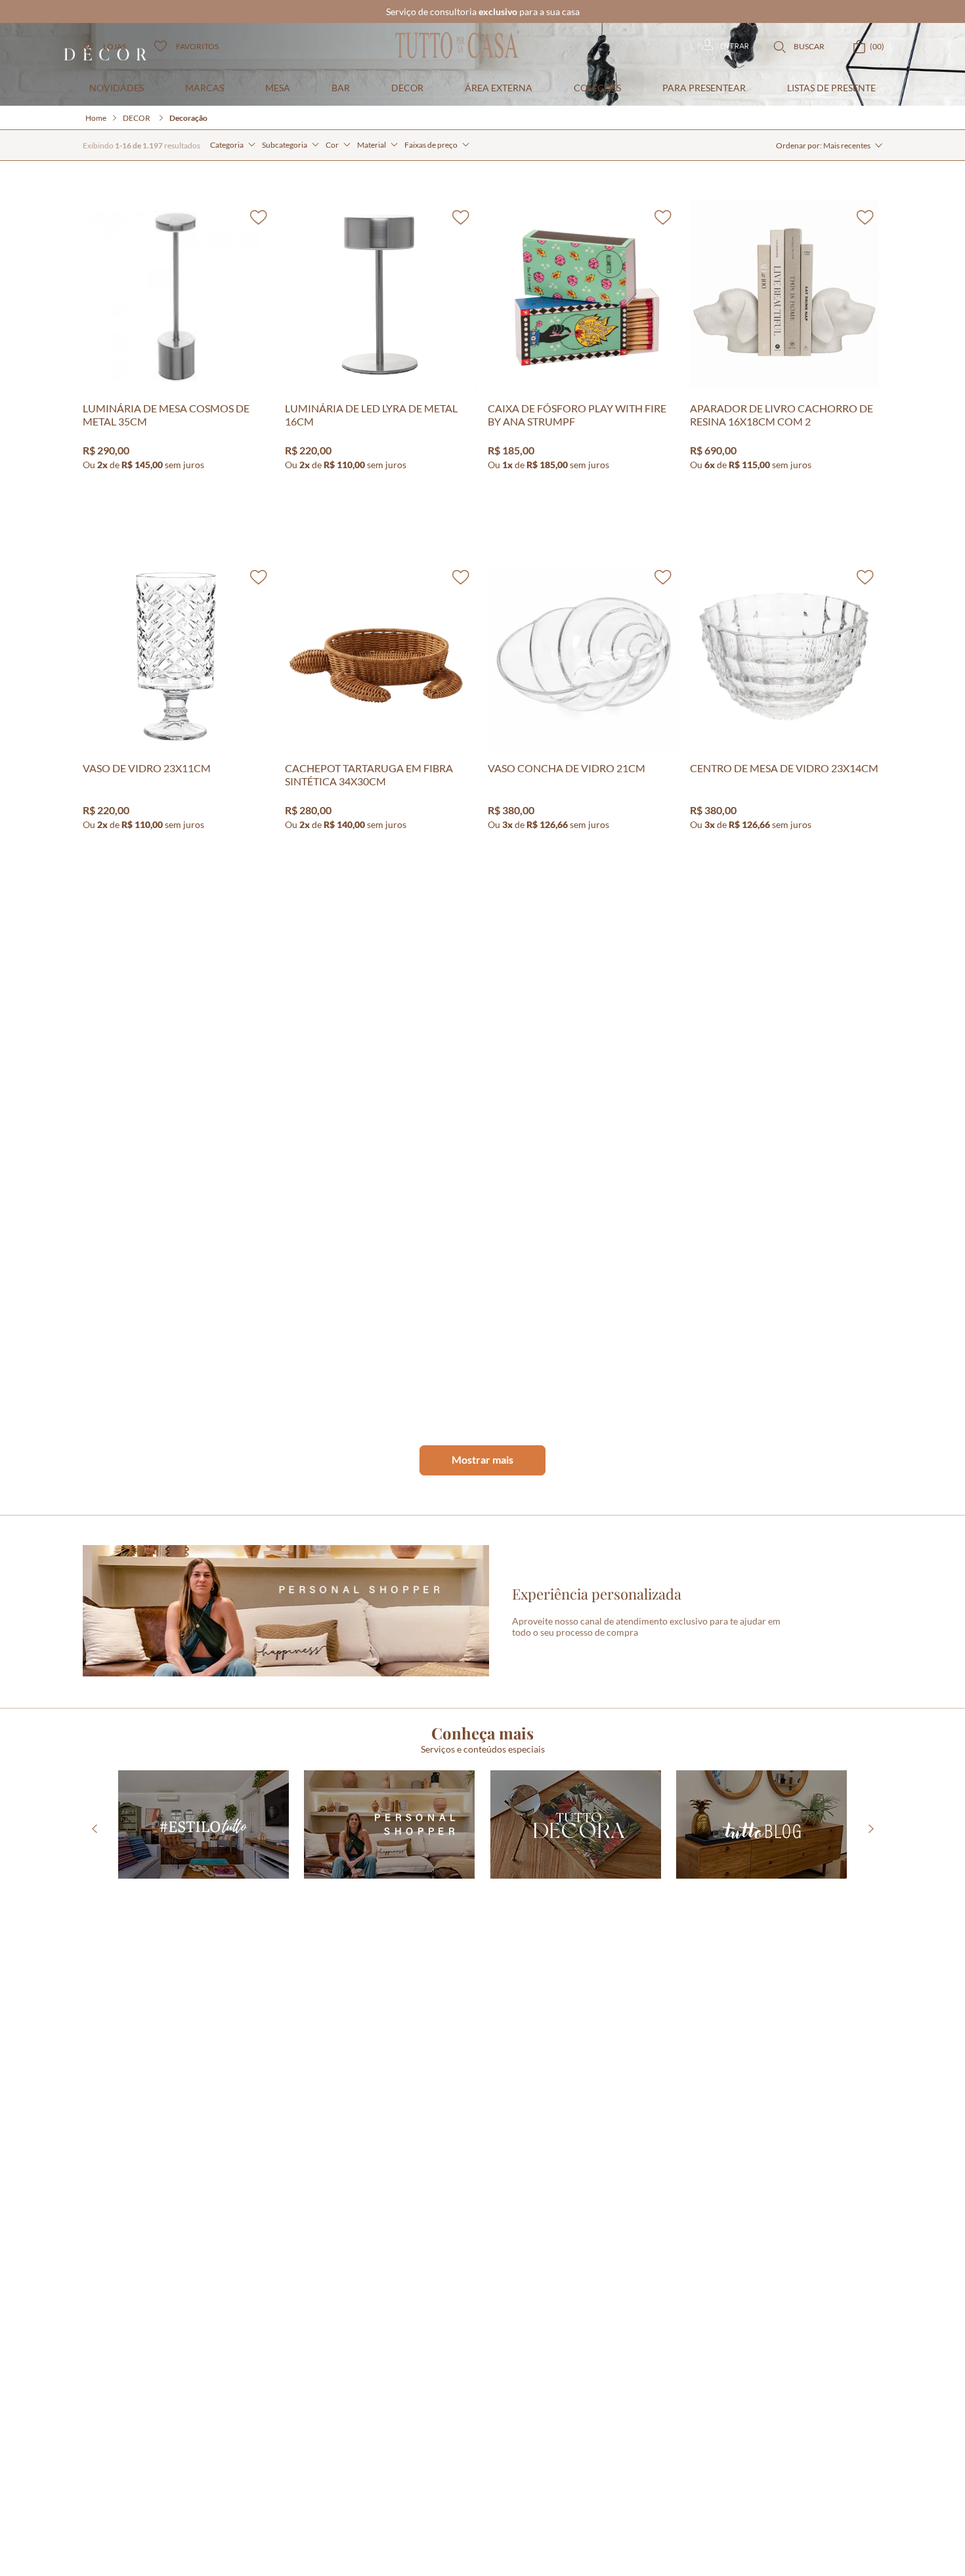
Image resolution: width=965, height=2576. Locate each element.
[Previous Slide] (94, 1933)
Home (96, 222)
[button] (233, 249)
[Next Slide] (871, 1933)
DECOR (137, 222)
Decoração (188, 222)
